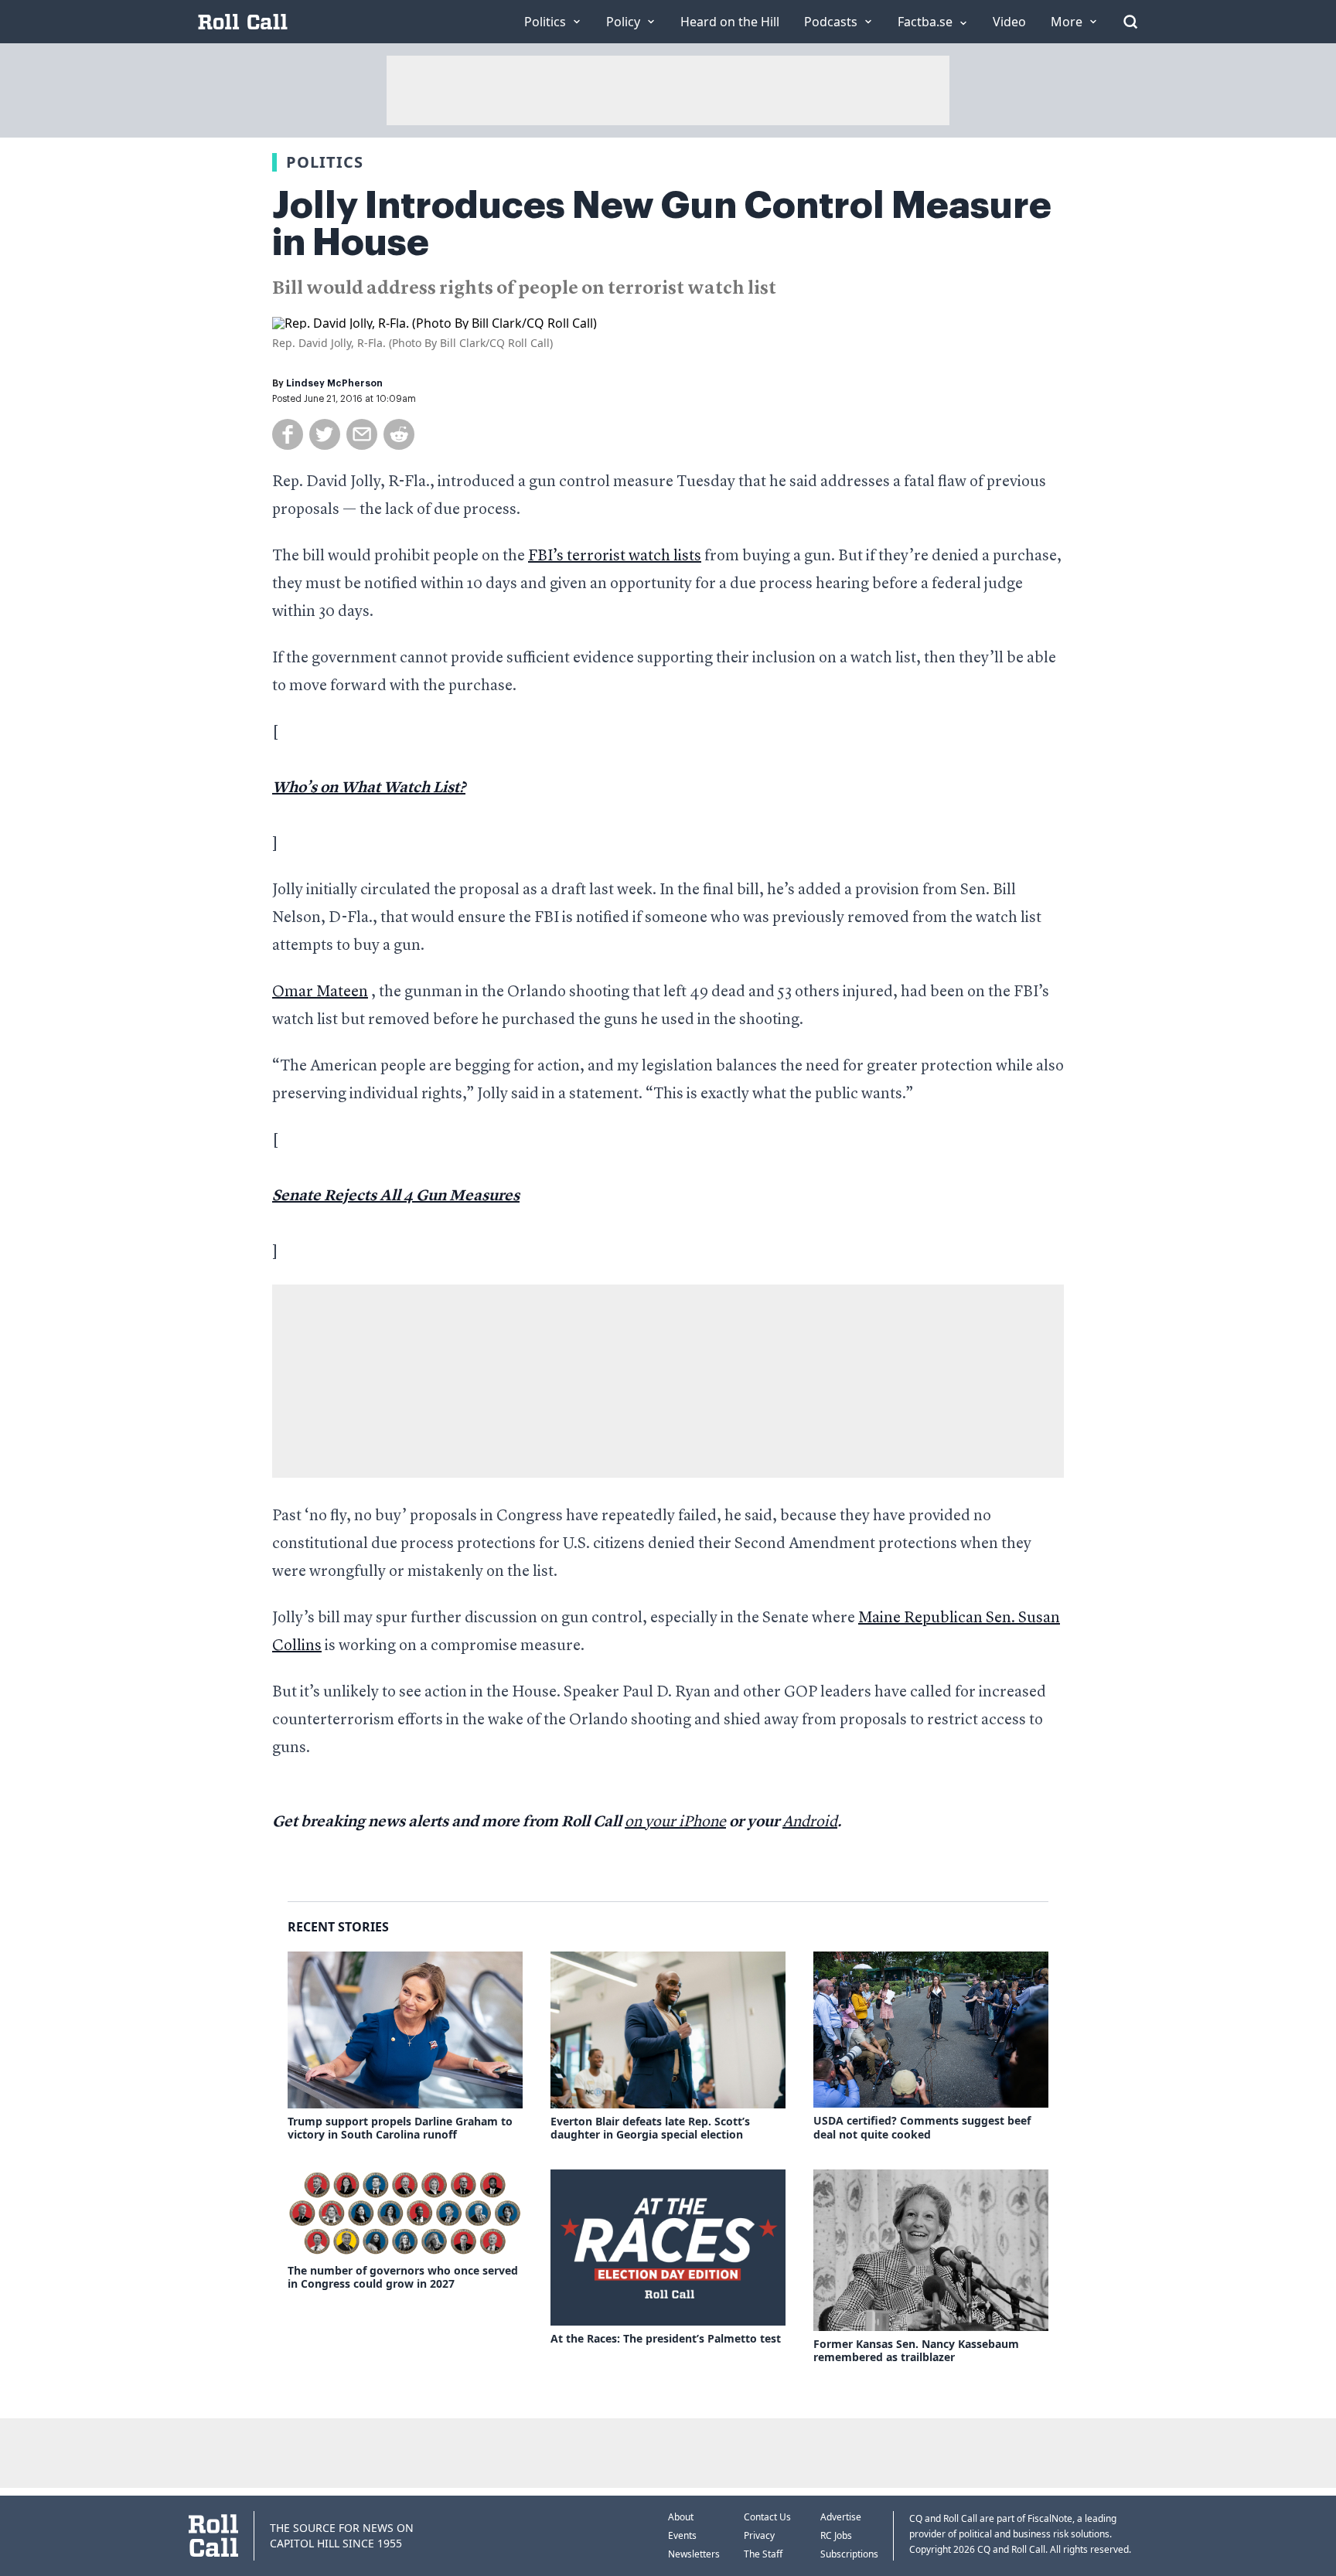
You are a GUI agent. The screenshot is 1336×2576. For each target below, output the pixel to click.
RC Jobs (836, 2535)
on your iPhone (675, 1822)
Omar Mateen (320, 992)
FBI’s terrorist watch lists (615, 556)
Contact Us (767, 2517)
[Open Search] (1130, 22)
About (681, 2517)
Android (810, 1822)
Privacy (759, 2535)
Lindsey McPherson (334, 383)
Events (682, 2535)
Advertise (841, 2517)
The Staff (763, 2554)
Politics (325, 162)
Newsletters (694, 2554)
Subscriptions (849, 2554)
